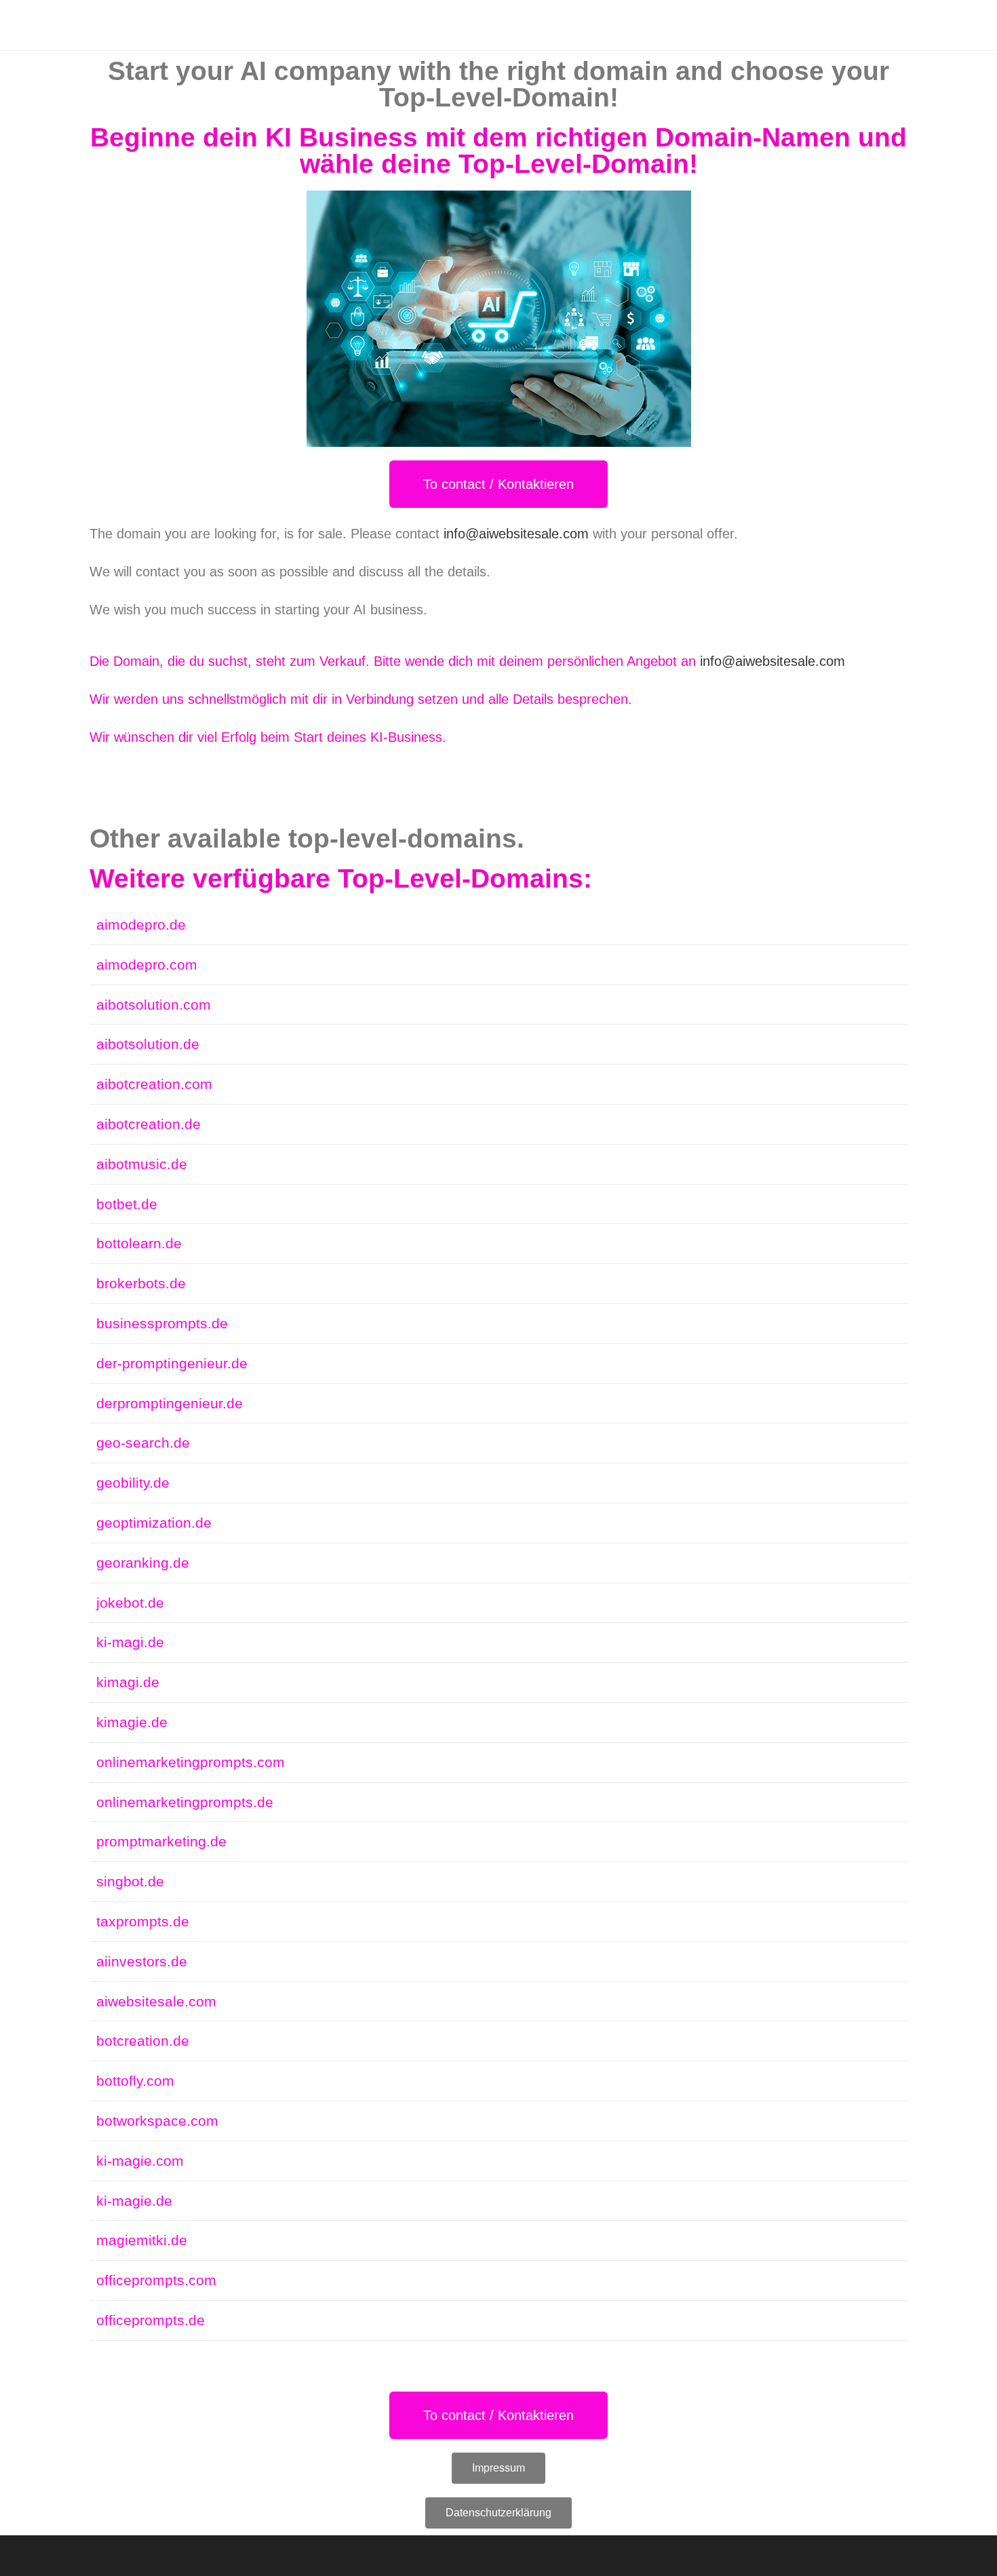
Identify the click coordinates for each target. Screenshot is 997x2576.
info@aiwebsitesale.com (516, 534)
